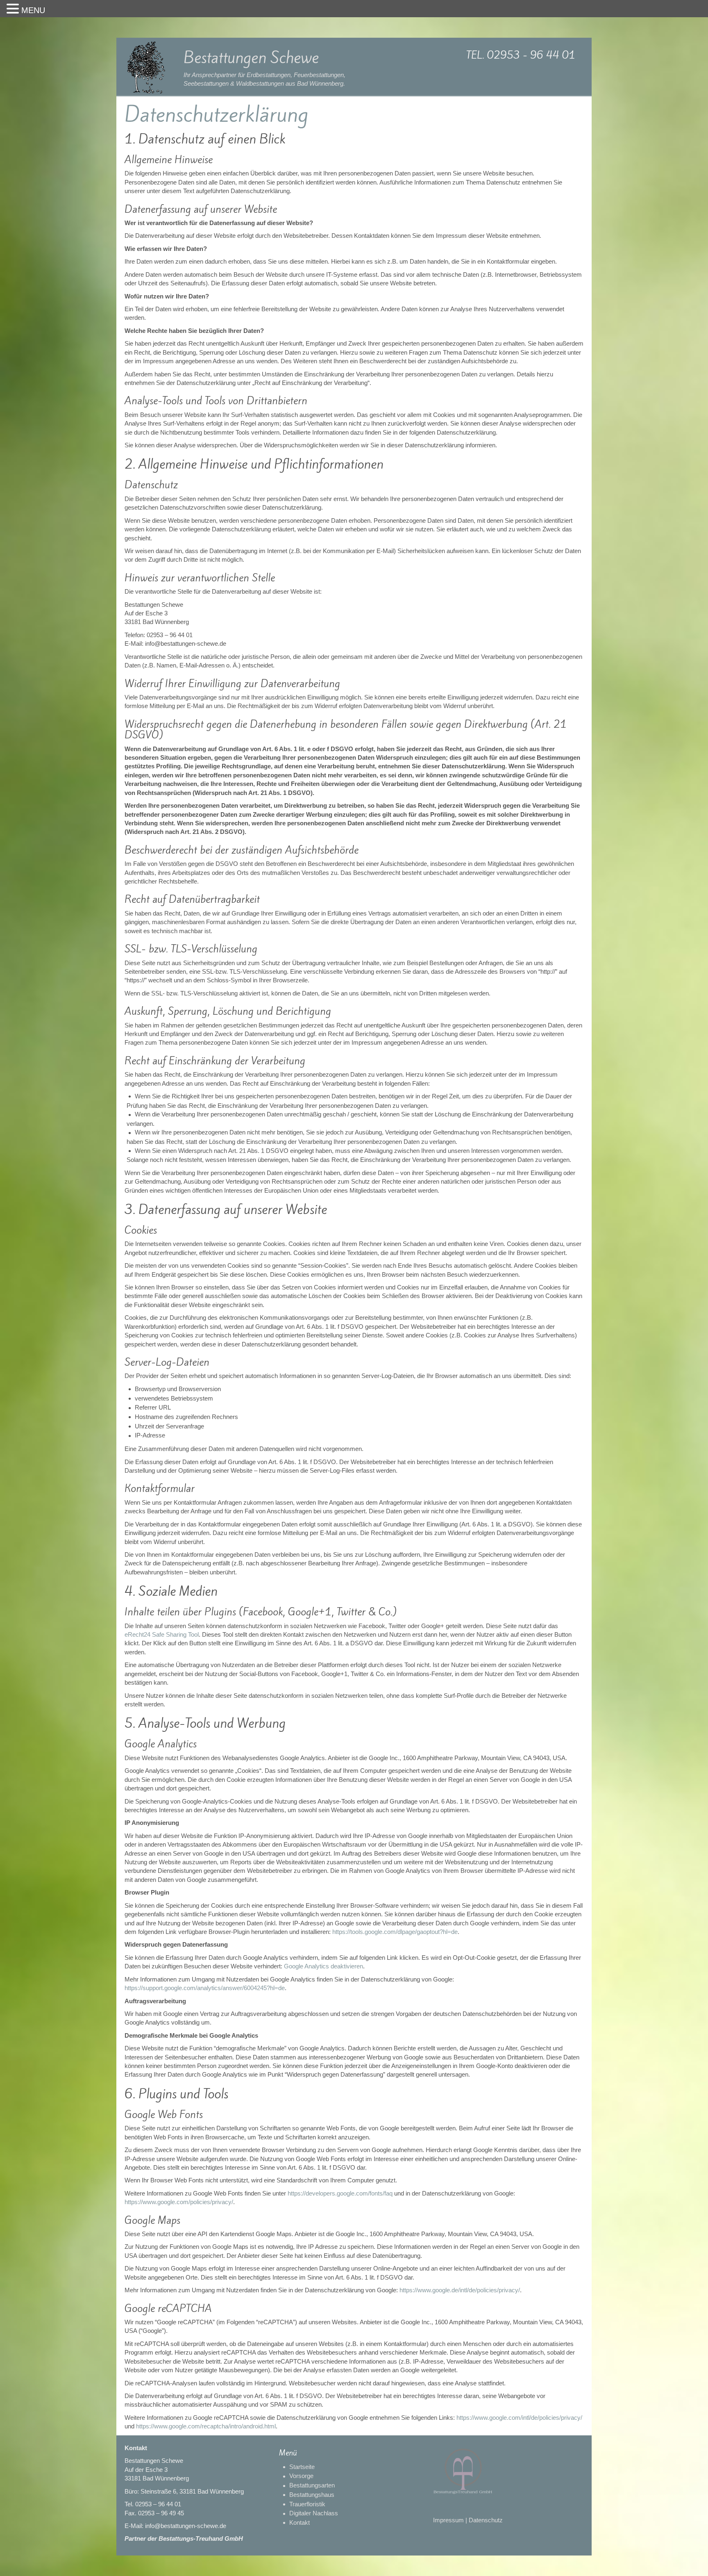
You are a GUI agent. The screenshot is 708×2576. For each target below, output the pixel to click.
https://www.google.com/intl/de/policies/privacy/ (519, 2418)
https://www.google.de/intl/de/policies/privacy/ (460, 2290)
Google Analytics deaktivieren (323, 1966)
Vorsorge (301, 2476)
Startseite (302, 2467)
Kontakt (300, 2522)
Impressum (448, 2520)
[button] (14, 9)
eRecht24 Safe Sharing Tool (162, 1634)
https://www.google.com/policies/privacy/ (179, 2202)
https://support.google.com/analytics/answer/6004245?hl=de (205, 1988)
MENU (33, 10)
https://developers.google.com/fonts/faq (340, 2193)
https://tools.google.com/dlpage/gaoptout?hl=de (395, 1932)
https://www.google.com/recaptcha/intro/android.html (206, 2426)
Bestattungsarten (312, 2485)
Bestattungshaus (312, 2495)
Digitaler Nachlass (314, 2513)
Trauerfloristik (307, 2504)
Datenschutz (486, 2520)
